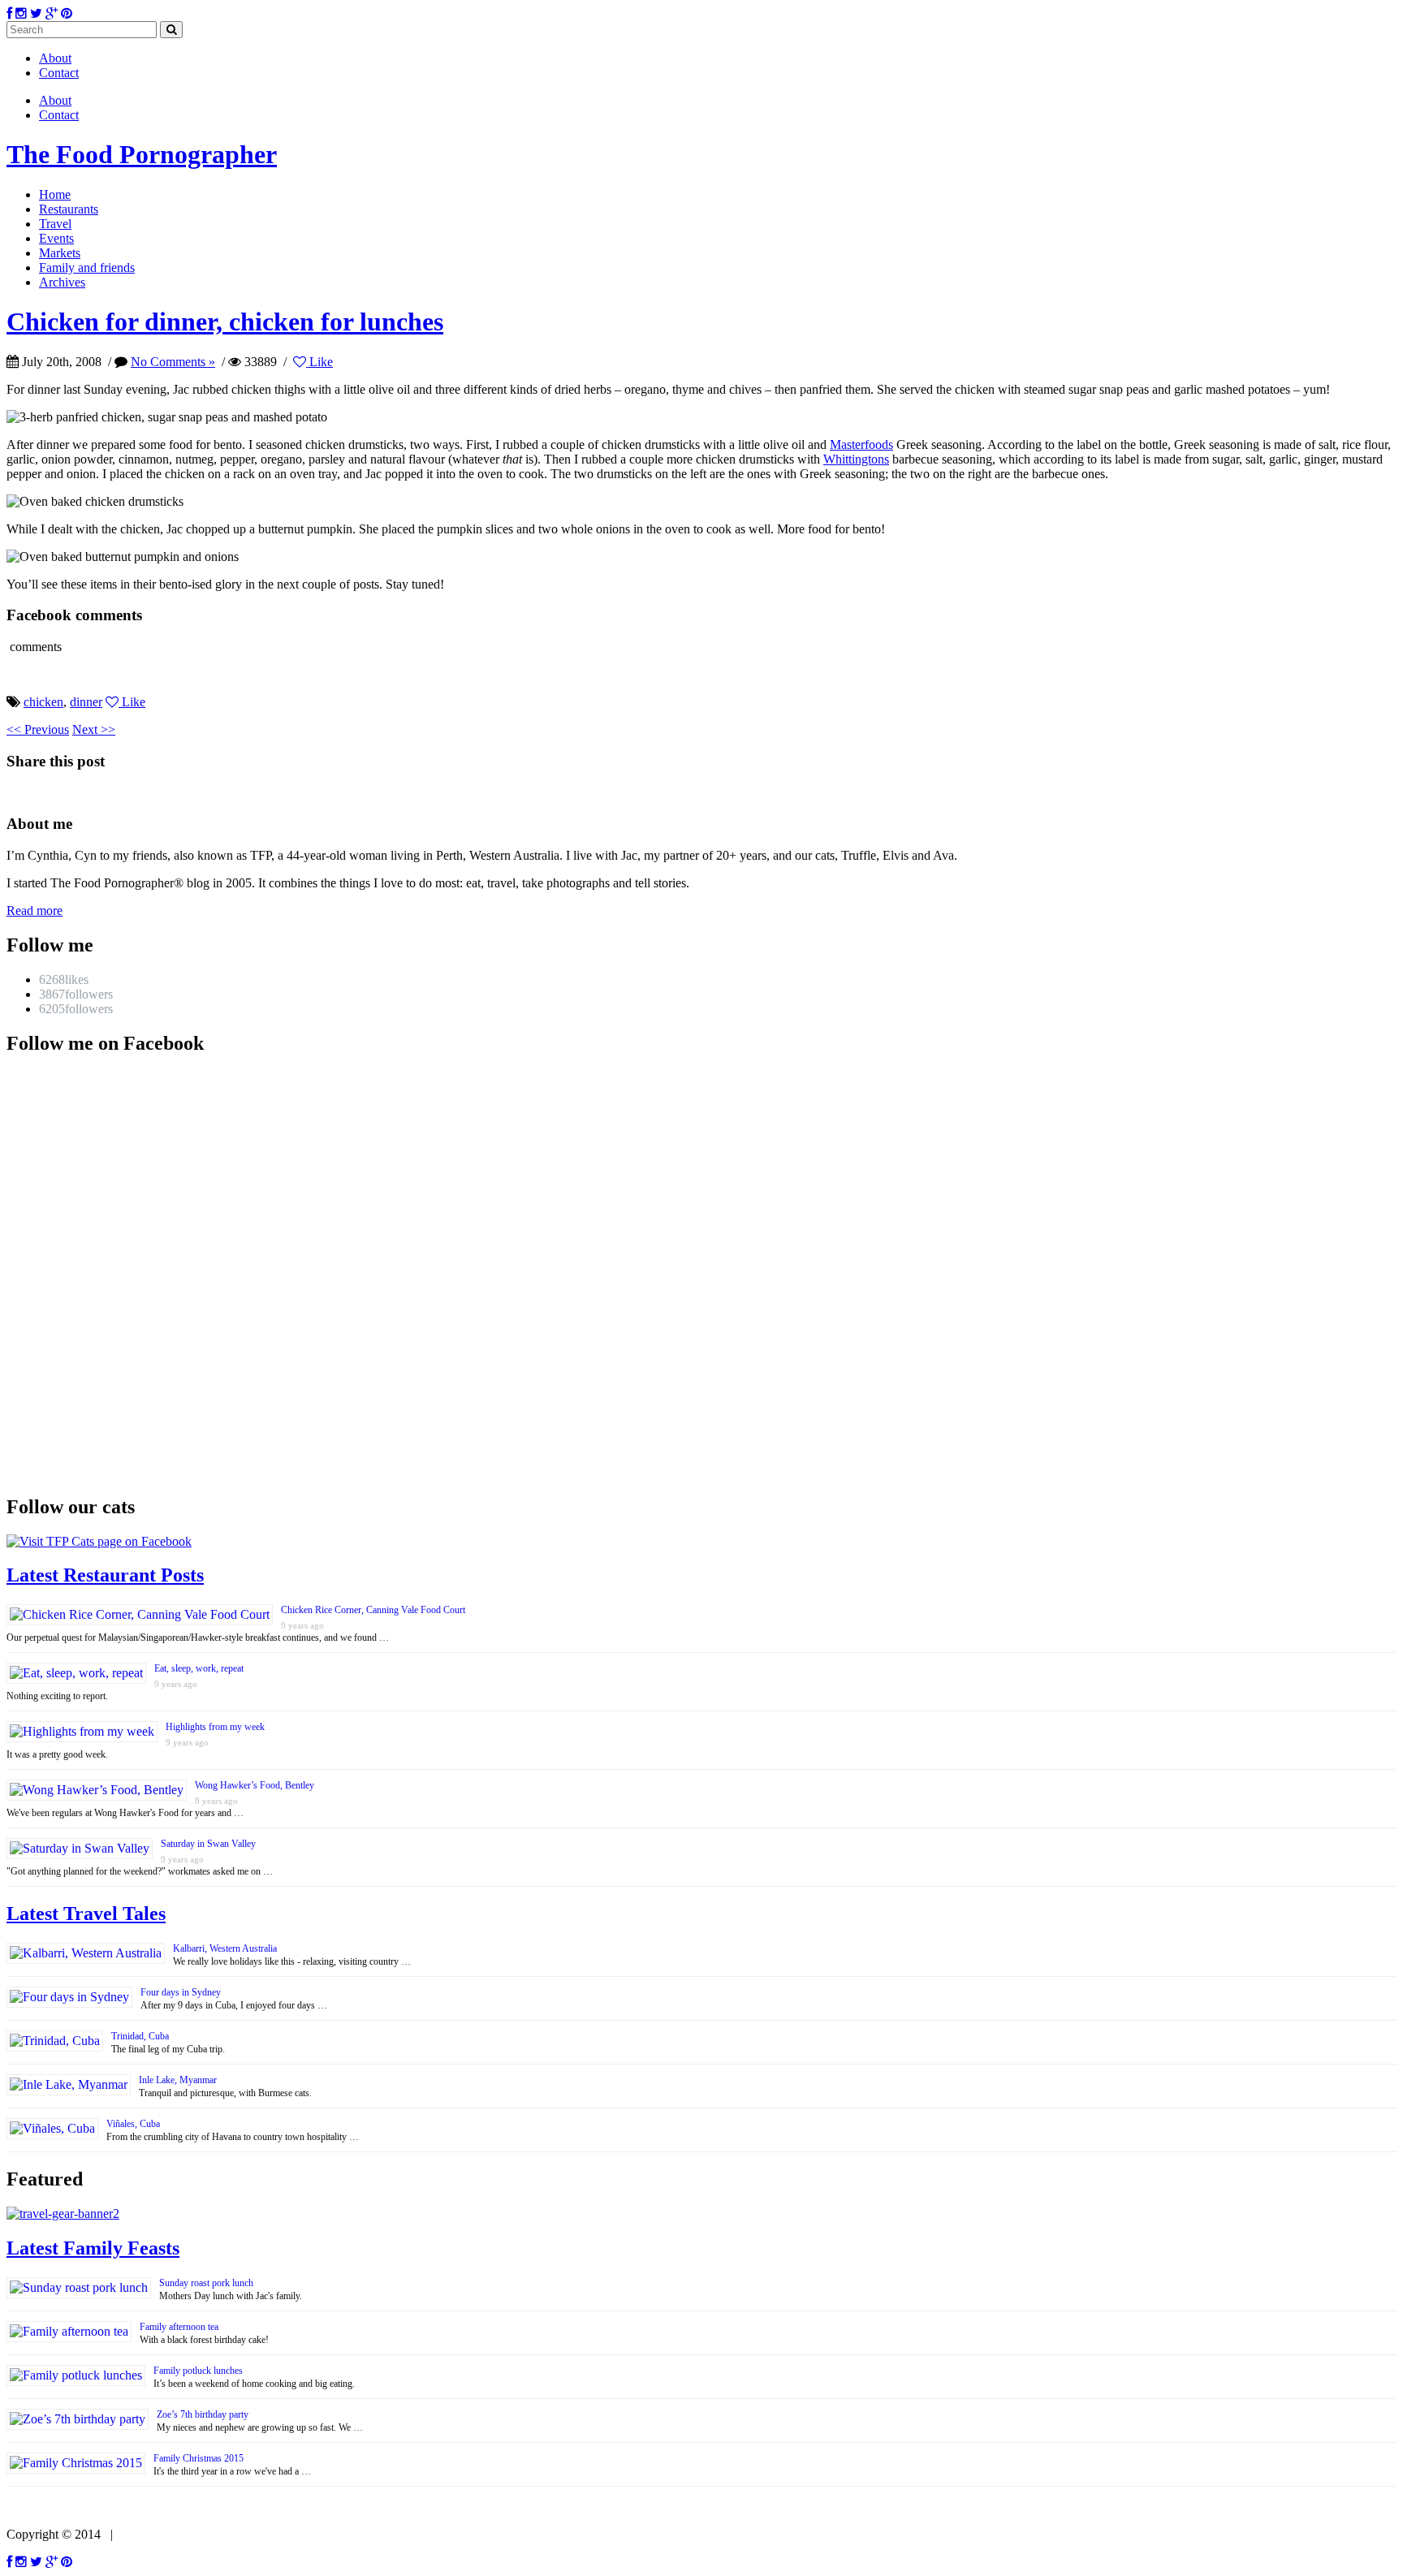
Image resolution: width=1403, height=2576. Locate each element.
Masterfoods (861, 444)
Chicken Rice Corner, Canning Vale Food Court (373, 1610)
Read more (35, 910)
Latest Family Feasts (93, 2248)
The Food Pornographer (142, 154)
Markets (60, 253)
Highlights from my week (215, 1727)
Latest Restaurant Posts (105, 1575)
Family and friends (87, 268)
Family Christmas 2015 (199, 2458)
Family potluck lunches (198, 2371)
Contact (59, 73)
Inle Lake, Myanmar (178, 2080)
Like (319, 362)
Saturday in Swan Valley (208, 1844)
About (55, 58)
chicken (43, 702)
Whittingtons (856, 459)
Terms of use (152, 2534)
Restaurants (69, 209)
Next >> (94, 729)
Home (55, 194)
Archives (62, 282)
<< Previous (38, 729)
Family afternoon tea (179, 2327)
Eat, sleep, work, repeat (199, 1668)
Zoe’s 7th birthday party (203, 2414)
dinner (86, 702)
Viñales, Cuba (133, 2124)
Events (56, 238)
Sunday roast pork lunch (206, 2283)
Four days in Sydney (181, 1992)
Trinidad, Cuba (140, 2036)
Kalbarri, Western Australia (225, 1948)
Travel (55, 224)
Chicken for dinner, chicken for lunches (225, 321)
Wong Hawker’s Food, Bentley (255, 1785)
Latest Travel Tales (86, 1914)
